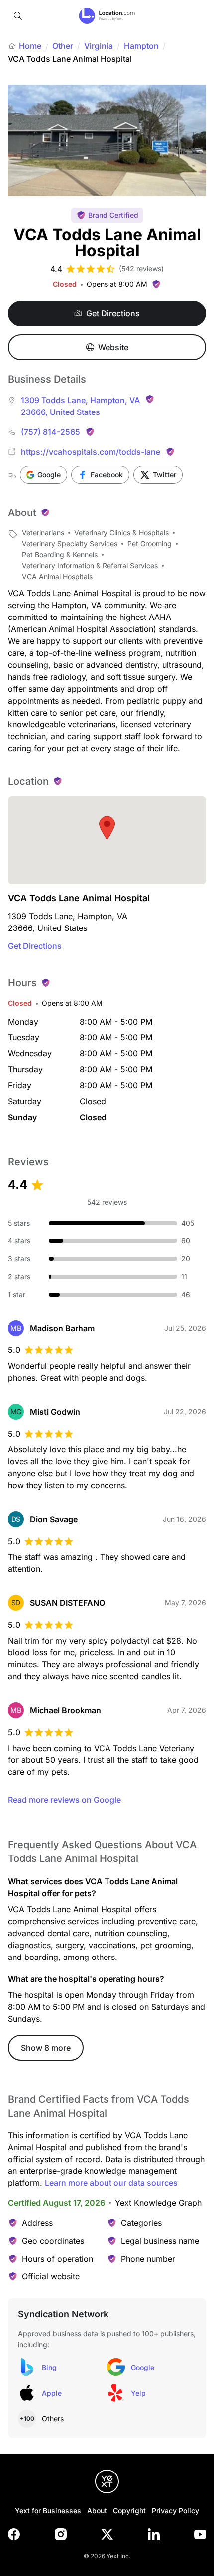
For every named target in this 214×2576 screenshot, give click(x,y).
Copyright (129, 2511)
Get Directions (35, 946)
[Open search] (18, 16)
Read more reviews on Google (64, 1800)
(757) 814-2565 (51, 432)
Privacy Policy (175, 2511)
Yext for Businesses (48, 2511)
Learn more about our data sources (111, 2183)
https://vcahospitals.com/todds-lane (91, 452)
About (97, 2511)
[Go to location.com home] (107, 16)
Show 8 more (46, 2048)
